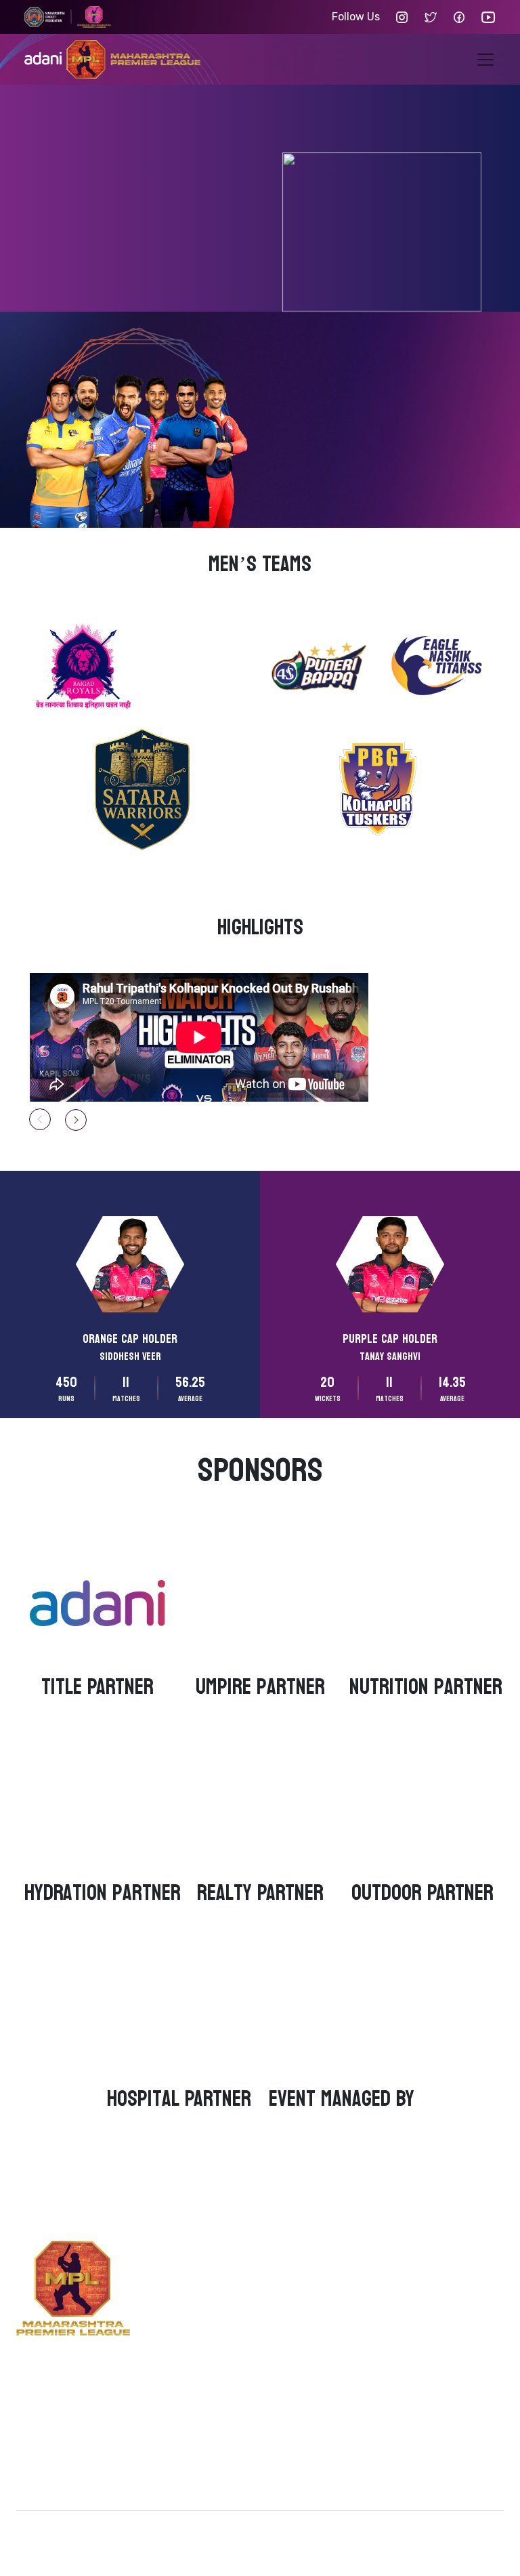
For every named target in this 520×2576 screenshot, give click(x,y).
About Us (333, 2266)
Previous (40, 1119)
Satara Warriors (212, 2412)
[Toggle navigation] (485, 60)
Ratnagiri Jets (212, 2294)
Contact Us (333, 2294)
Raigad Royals (212, 2266)
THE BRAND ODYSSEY (415, 2530)
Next (76, 1120)
